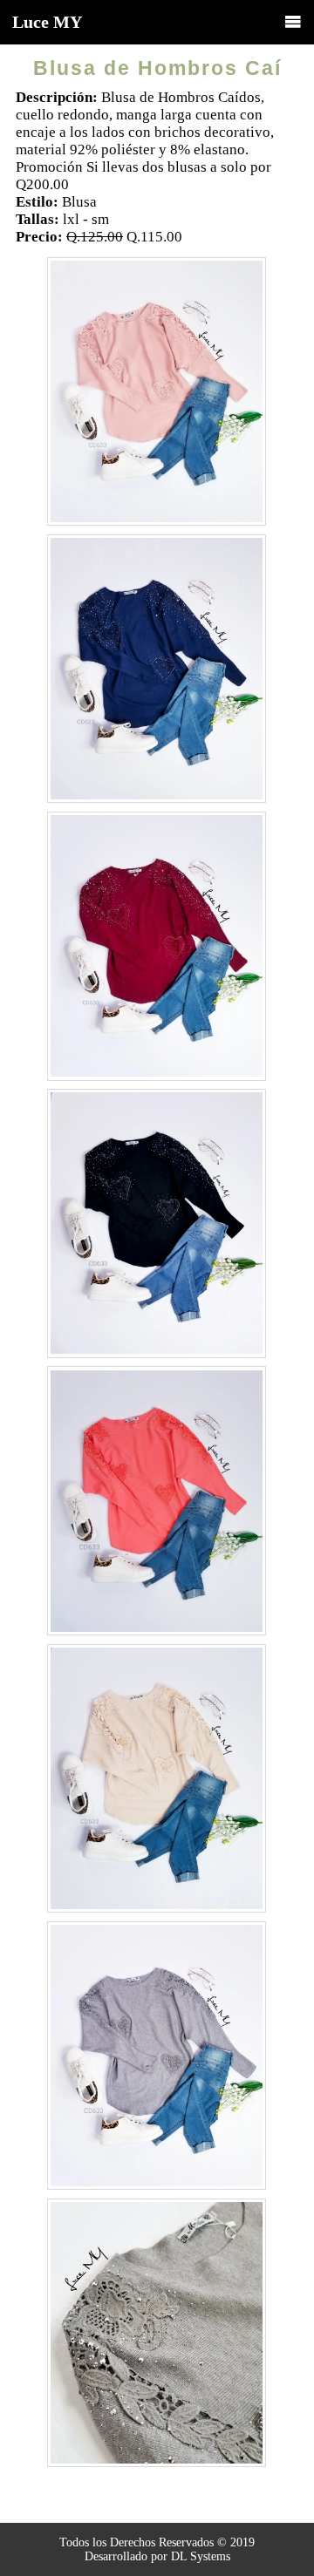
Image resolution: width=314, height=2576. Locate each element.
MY (47, 22)
